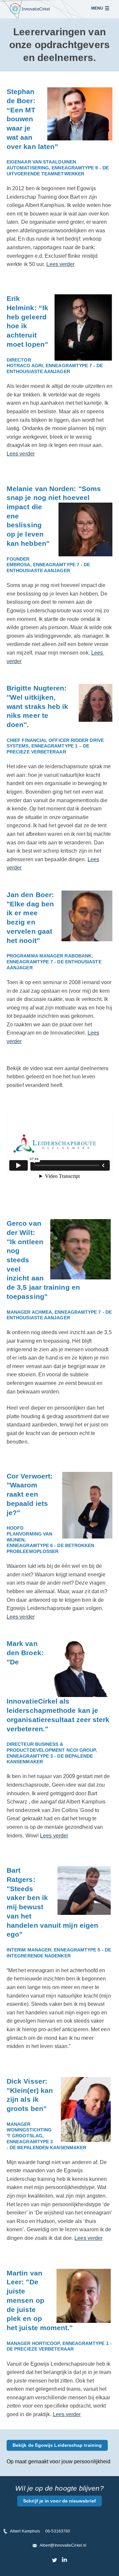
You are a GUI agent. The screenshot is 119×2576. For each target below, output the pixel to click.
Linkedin (64, 2560)
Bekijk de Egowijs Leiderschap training (57, 2445)
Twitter (55, 2560)
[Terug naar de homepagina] (30, 9)
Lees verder (60, 264)
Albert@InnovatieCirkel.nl (63, 2545)
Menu (97, 8)
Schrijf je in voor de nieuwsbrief (59, 2501)
